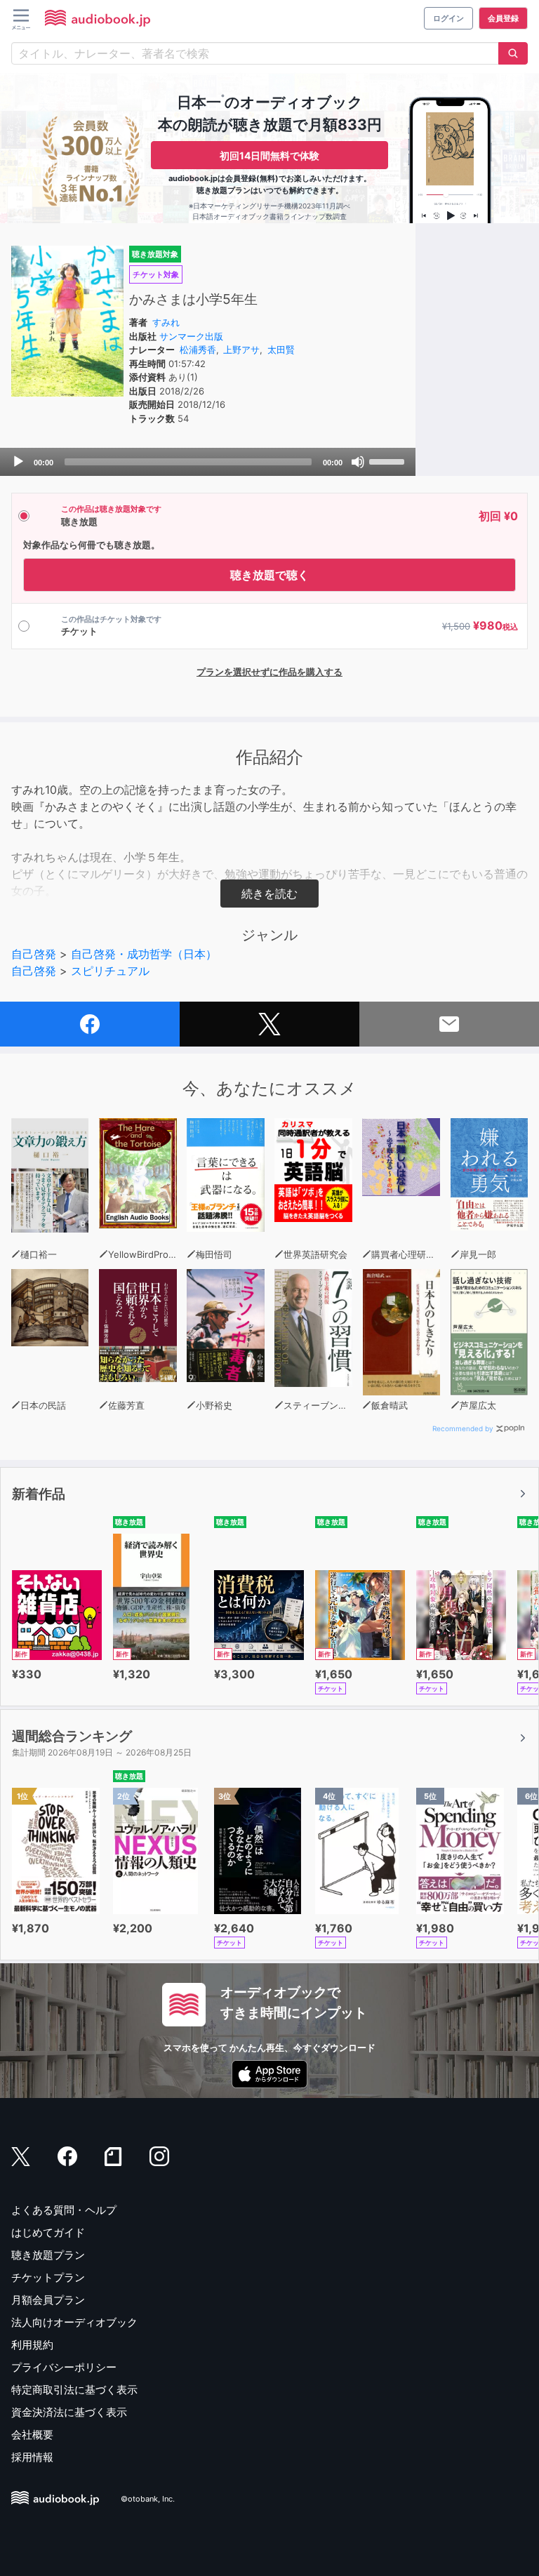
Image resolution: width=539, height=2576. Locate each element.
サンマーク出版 (191, 336)
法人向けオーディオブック (74, 2322)
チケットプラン (48, 2277)
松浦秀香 (198, 350)
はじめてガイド (48, 2232)
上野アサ (241, 350)
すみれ (166, 322)
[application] (208, 462)
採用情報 (32, 2457)
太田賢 (281, 350)
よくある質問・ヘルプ (64, 2210)
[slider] (389, 460)
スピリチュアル (110, 971)
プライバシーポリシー (64, 2367)
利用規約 (32, 2345)
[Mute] (358, 462)
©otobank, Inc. (148, 2499)
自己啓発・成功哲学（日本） (144, 954)
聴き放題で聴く (269, 575)
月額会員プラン (48, 2300)
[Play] (18, 462)
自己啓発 (34, 954)
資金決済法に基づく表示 (69, 2412)
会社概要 (32, 2435)
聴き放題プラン (48, 2255)
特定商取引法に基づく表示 (74, 2390)
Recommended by (463, 1428)
